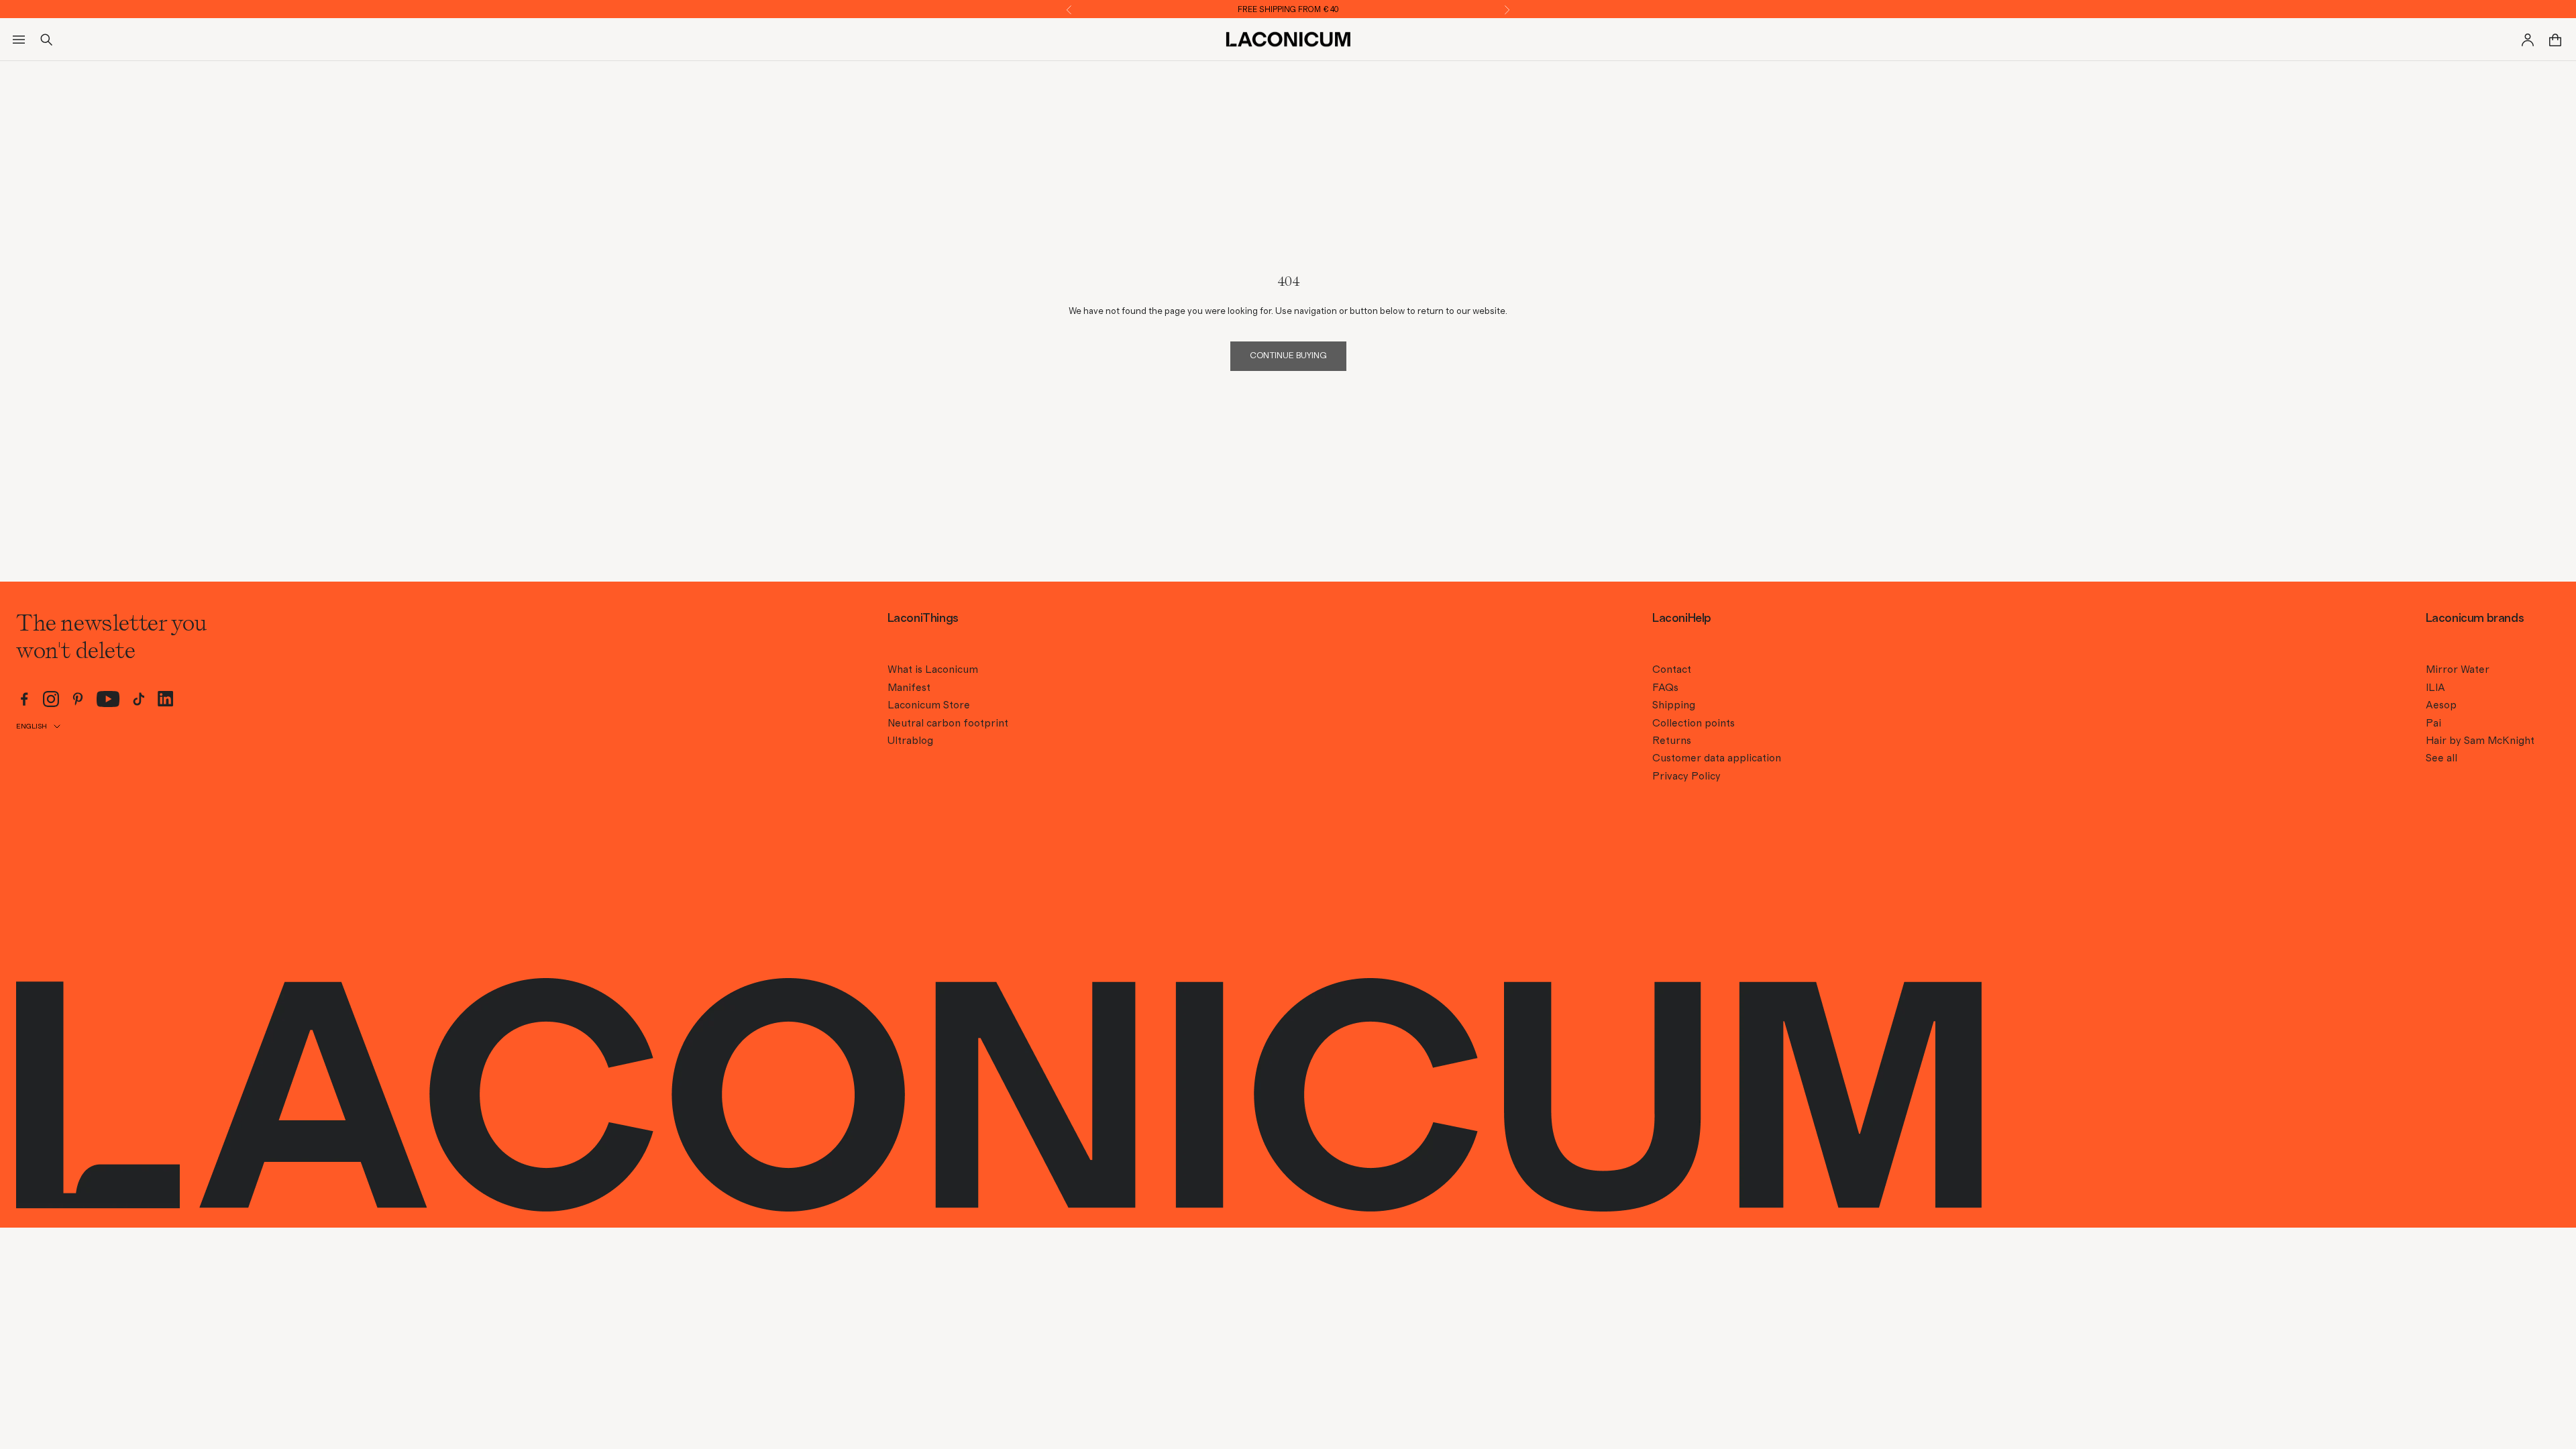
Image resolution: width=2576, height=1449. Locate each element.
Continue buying (1288, 356)
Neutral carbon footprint (948, 723)
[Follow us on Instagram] (51, 699)
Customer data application (1717, 758)
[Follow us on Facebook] (24, 699)
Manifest (909, 688)
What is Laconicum (933, 669)
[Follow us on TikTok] (139, 699)
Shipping (1674, 705)
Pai (2433, 723)
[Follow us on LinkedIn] (166, 699)
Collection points (1694, 723)
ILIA (2435, 688)
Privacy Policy (1686, 776)
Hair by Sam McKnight (2480, 741)
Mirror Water (2458, 669)
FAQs (1665, 688)
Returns (1672, 741)
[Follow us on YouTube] (108, 699)
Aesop (2441, 705)
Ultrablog (910, 741)
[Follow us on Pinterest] (78, 699)
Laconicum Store (929, 705)
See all (2441, 758)
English (32, 726)
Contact (1672, 669)
